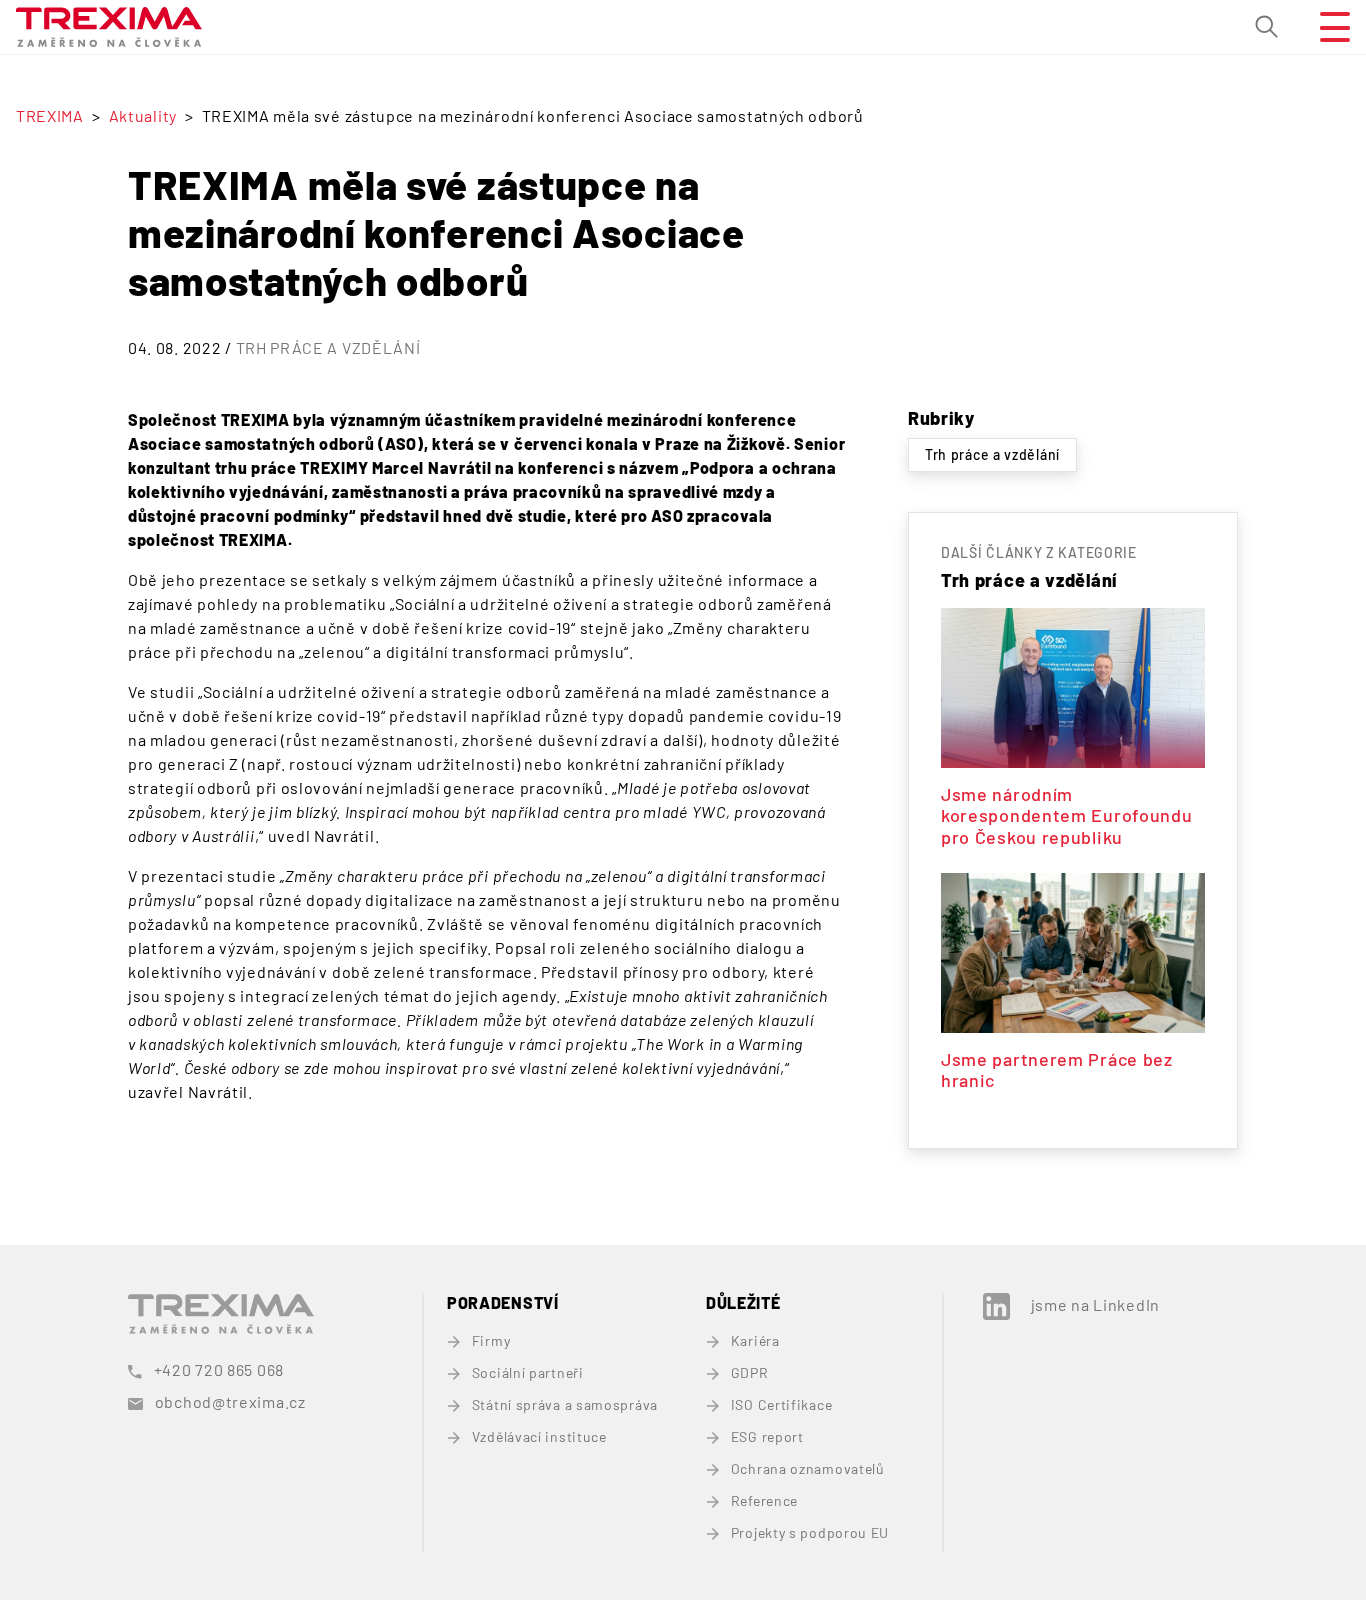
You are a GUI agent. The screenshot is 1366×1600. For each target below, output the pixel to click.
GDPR (750, 1372)
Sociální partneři (528, 1372)
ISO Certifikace (781, 1404)
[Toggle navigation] (1327, 27)
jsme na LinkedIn (1095, 1304)
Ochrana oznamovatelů (808, 1468)
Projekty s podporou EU (810, 1532)
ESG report (767, 1436)
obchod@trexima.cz (230, 1401)
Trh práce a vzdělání (328, 347)
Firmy (491, 1340)
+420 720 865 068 (219, 1369)
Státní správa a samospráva (565, 1404)
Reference (764, 1500)
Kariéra (755, 1340)
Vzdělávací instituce (539, 1436)
